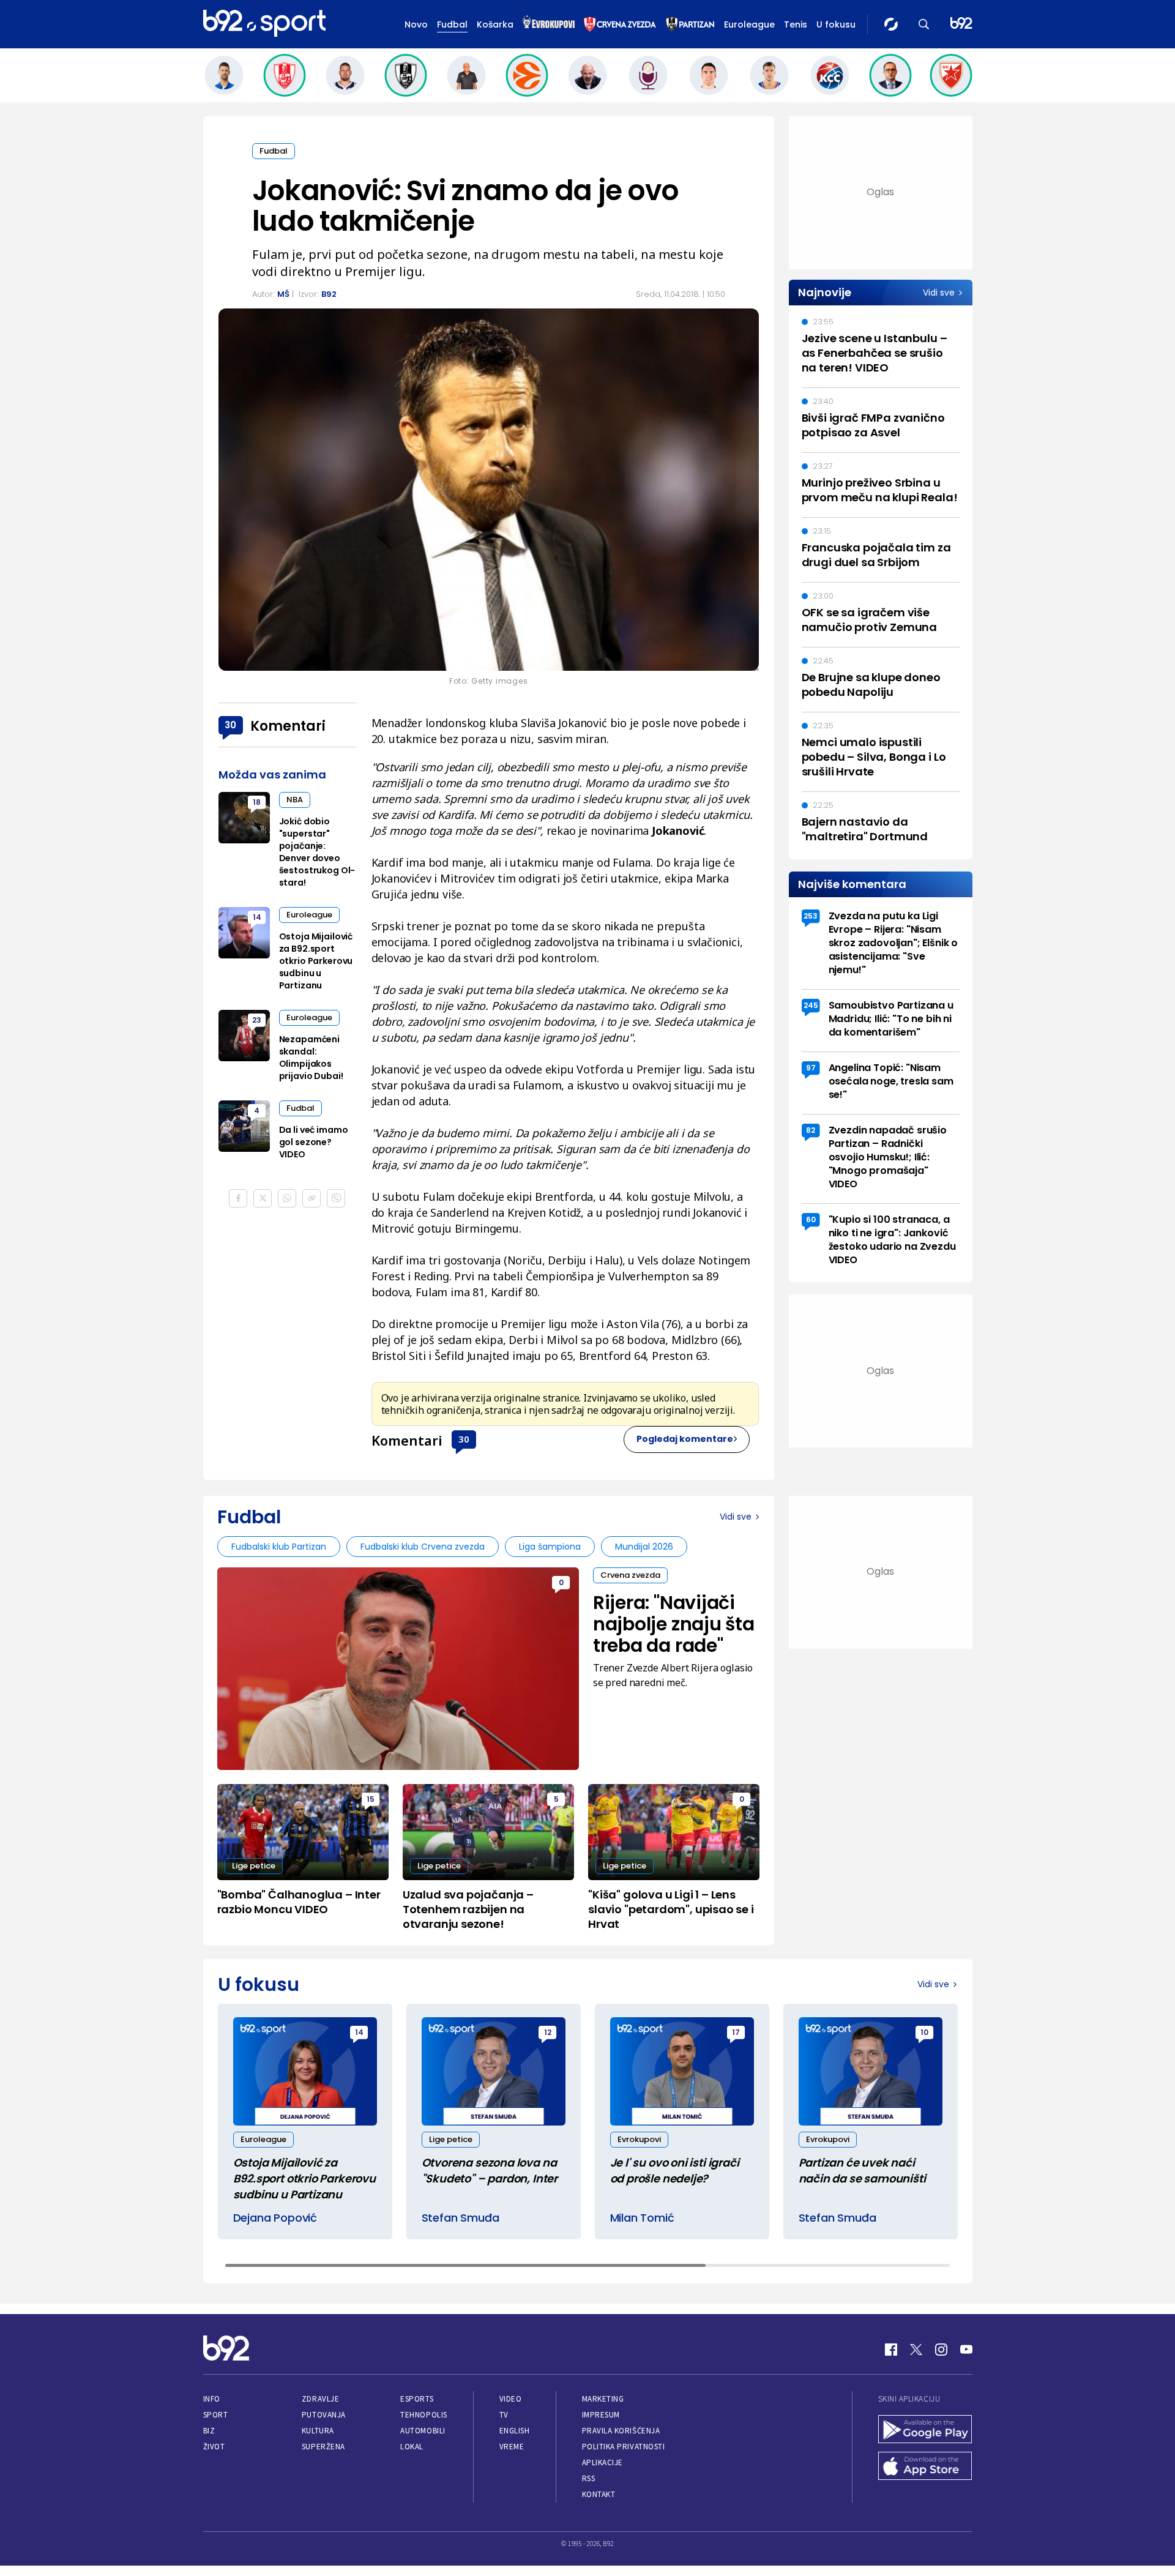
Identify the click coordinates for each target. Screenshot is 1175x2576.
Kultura (318, 2431)
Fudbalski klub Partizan (279, 1547)
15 (371, 1799)
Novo (416, 24)
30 (464, 1439)
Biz (209, 2431)
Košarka (495, 24)
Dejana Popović (275, 2218)
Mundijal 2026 (644, 1547)
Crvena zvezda (630, 1575)
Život (214, 2447)
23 (257, 1020)
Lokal (412, 2447)
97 (811, 1068)
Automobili (423, 2431)
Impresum (601, 2415)
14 (257, 917)
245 (811, 1005)
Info (212, 2399)
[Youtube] (966, 2350)
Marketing (603, 2399)
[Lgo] (961, 24)
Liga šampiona (550, 1547)
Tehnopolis (423, 2415)
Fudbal (452, 24)
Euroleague (749, 24)
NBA (295, 800)
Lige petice (254, 1866)
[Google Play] (925, 2430)
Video (511, 2399)
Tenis (796, 24)
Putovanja (324, 2415)
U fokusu (836, 24)
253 (811, 916)
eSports (417, 2399)
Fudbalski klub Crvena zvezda (423, 1547)
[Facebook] (891, 2350)
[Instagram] (941, 2350)
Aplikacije (602, 2462)
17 (736, 2032)
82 (811, 1130)
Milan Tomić (642, 2218)
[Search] (924, 24)
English (515, 2431)
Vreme (512, 2447)
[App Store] (925, 2467)
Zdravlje (320, 2399)
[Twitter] (916, 2350)
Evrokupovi (639, 2139)
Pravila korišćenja (621, 2431)
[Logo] (264, 24)
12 (548, 2032)
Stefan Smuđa (461, 2218)
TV (504, 2415)
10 (924, 2032)
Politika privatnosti (624, 2447)
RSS (589, 2478)
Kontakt (599, 2494)
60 (811, 1219)
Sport (216, 2415)
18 (257, 802)
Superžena (323, 2447)
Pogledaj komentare (685, 1439)
